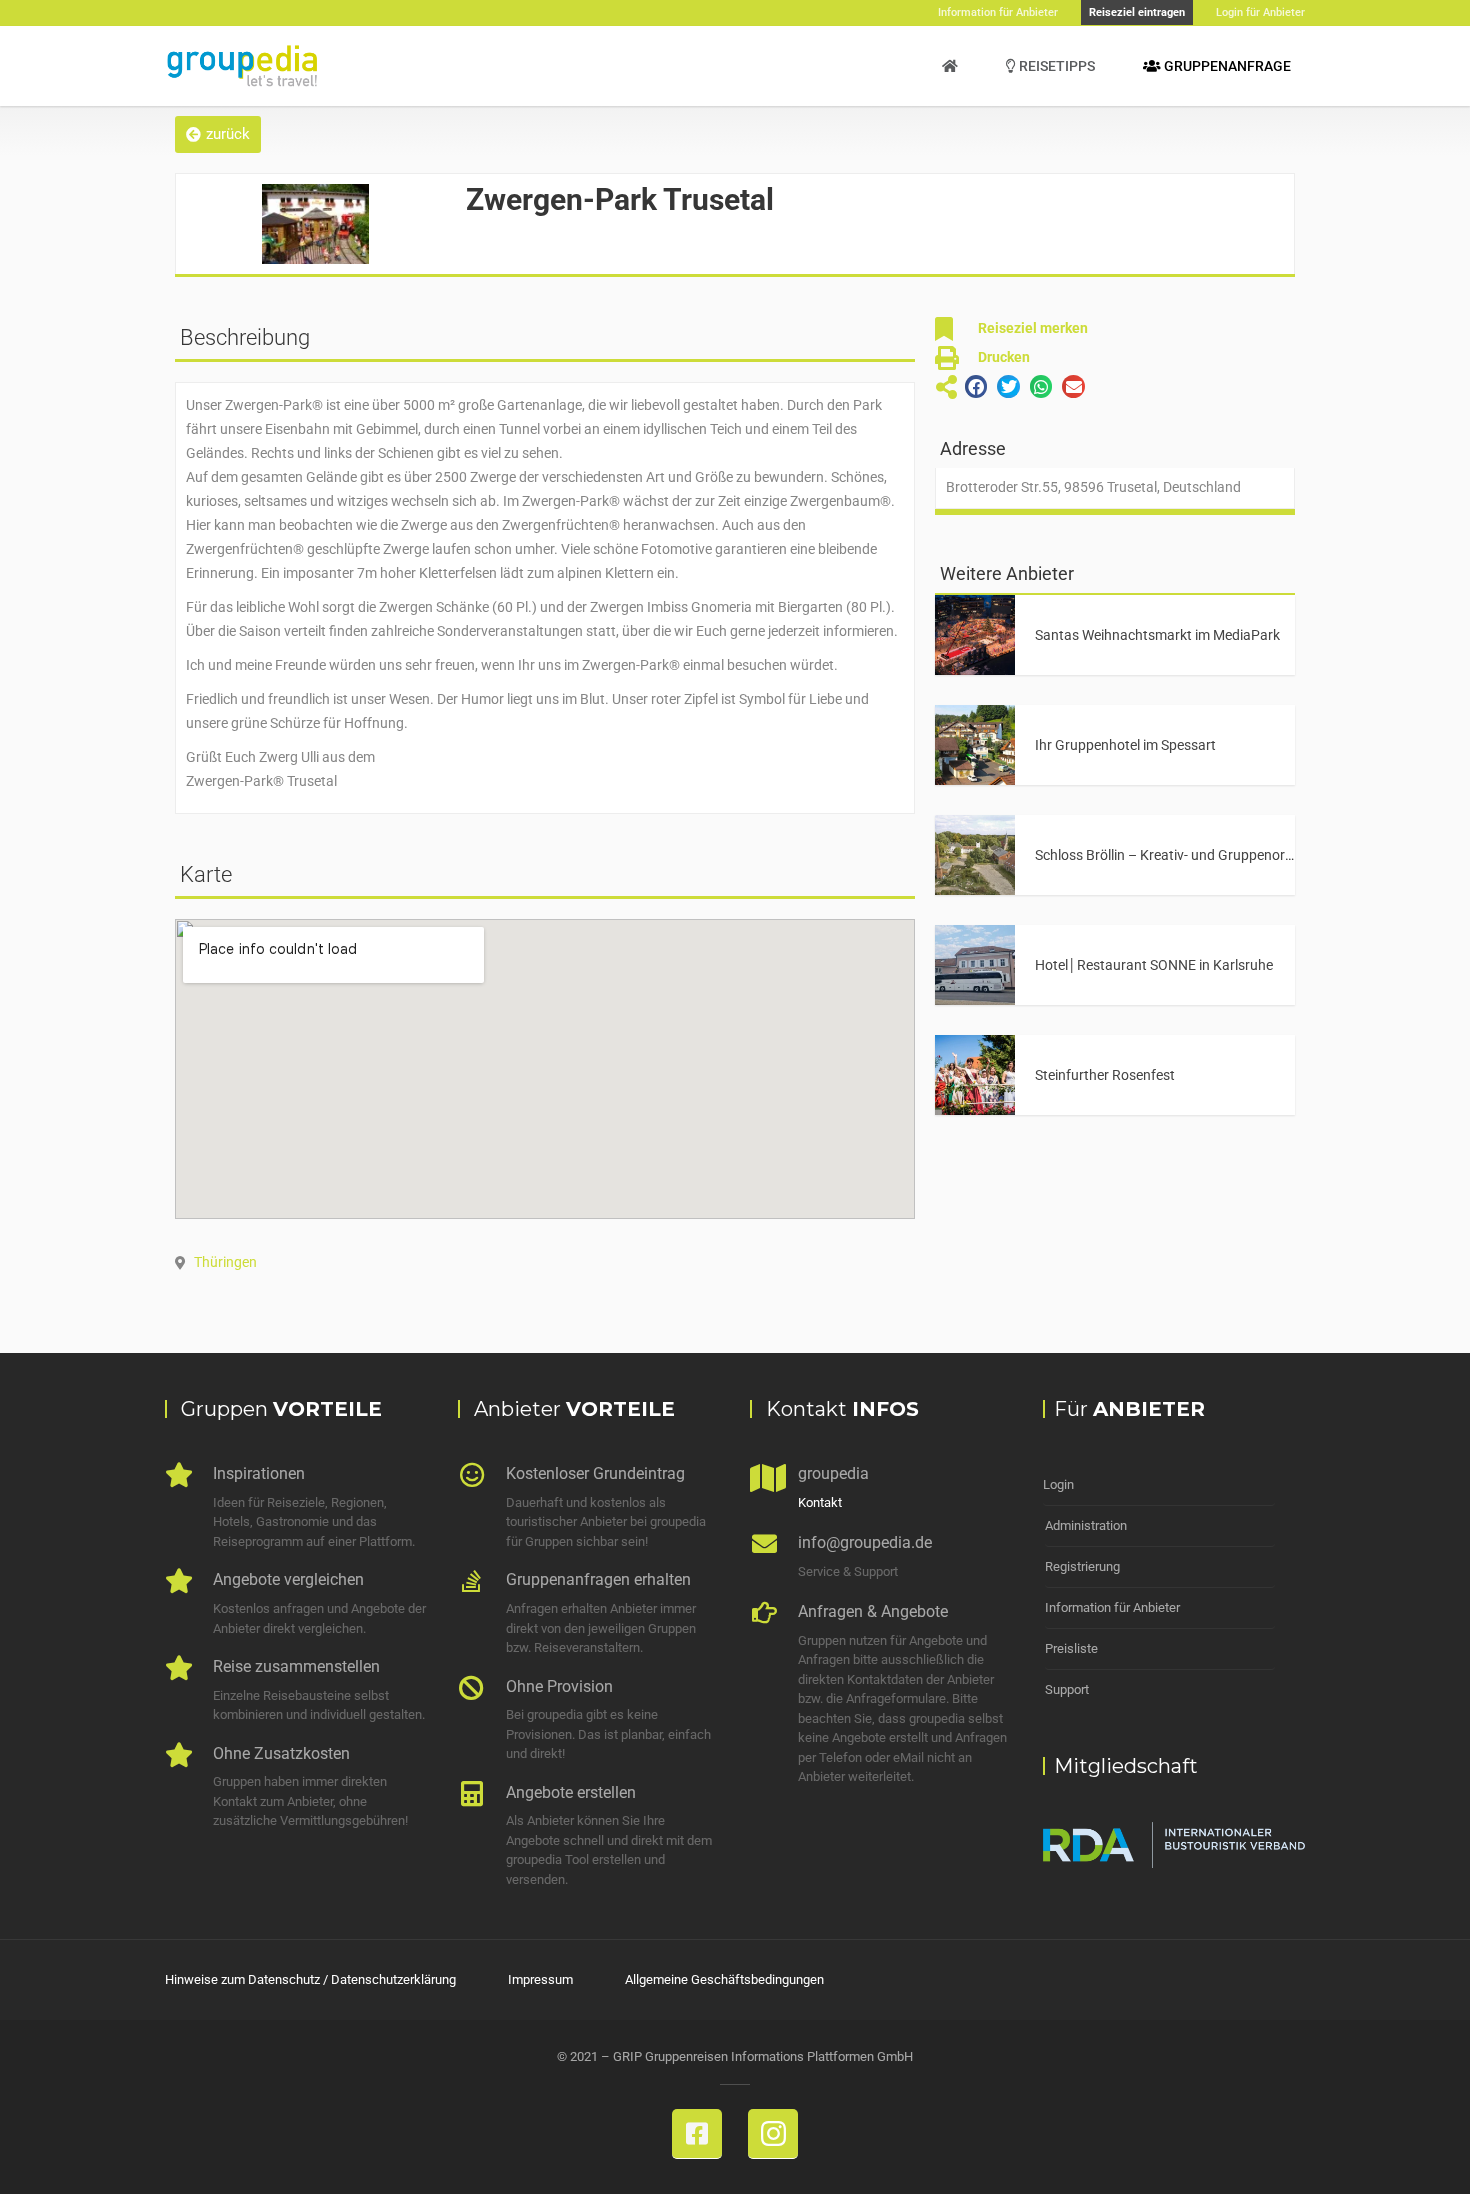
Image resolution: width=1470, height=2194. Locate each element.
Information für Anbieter (1112, 1607)
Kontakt (820, 1502)
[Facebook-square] (697, 2134)
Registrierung (1082, 1566)
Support (1067, 1689)
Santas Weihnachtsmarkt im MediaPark (1157, 635)
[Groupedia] (950, 66)
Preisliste (1071, 1648)
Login (1058, 1484)
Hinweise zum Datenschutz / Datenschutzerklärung (310, 1979)
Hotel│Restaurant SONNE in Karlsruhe (1154, 965)
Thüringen (225, 1262)
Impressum (540, 1979)
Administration (1086, 1525)
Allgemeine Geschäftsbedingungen (724, 1979)
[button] (218, 134)
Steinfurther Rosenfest (1105, 1075)
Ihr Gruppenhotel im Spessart (1125, 745)
